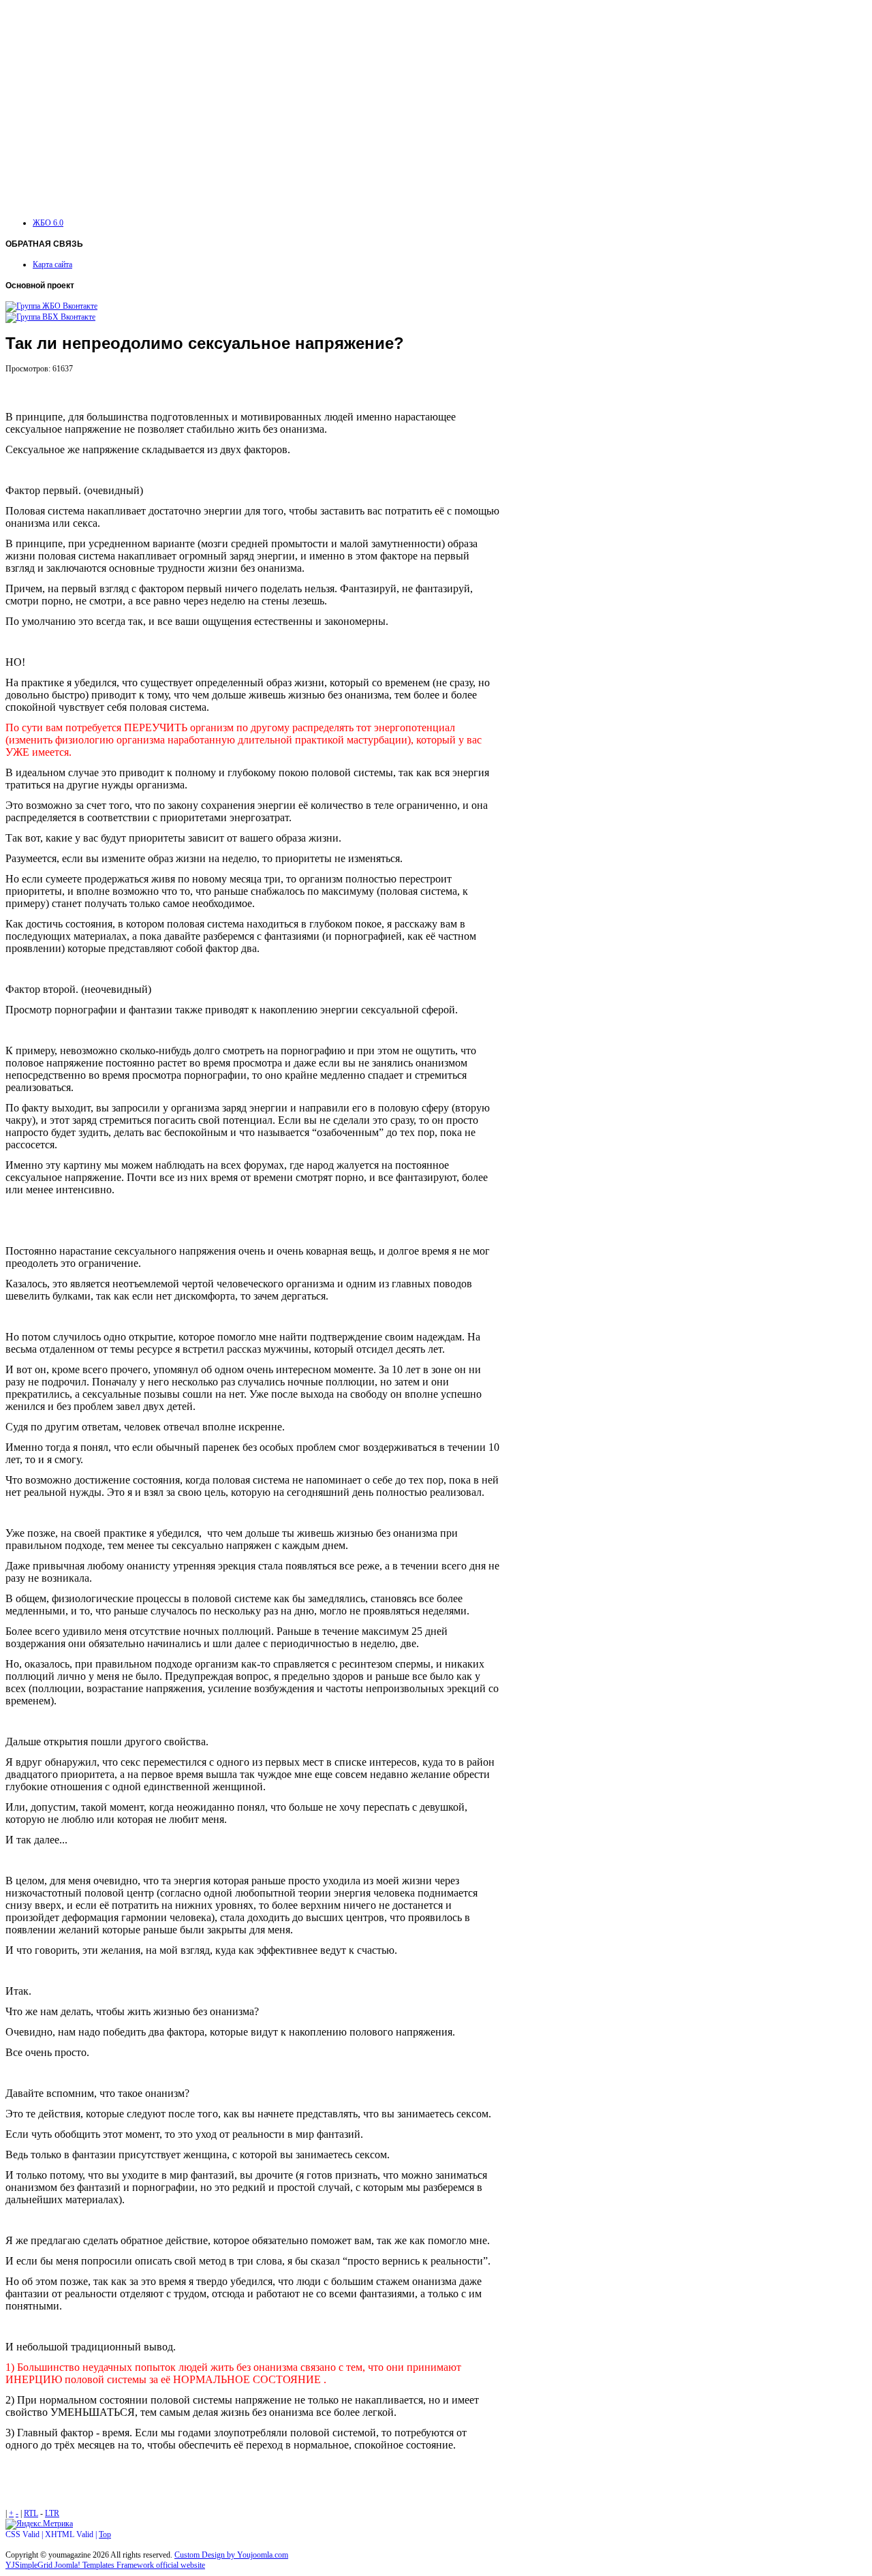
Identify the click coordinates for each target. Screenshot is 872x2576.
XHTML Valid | (72, 2534)
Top (105, 2534)
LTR (52, 2513)
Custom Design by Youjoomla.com (231, 2555)
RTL (31, 2513)
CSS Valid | (25, 2534)
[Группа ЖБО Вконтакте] (51, 306)
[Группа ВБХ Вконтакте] (50, 317)
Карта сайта (52, 264)
